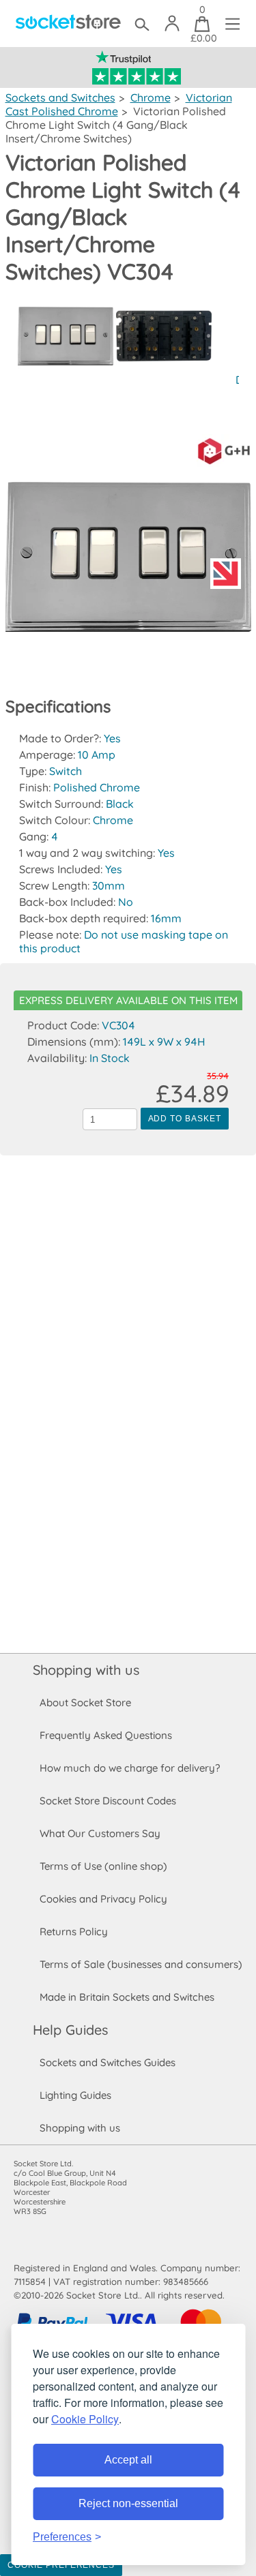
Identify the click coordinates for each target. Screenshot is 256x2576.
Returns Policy (74, 1931)
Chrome (151, 97)
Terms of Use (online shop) (103, 1866)
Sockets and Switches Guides (108, 2062)
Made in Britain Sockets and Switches (127, 1997)
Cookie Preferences (61, 2565)
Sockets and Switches (60, 97)
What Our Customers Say (100, 1833)
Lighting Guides (75, 2095)
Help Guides (70, 2030)
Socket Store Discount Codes (108, 1801)
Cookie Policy (85, 2419)
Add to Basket (185, 1119)
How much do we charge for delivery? (130, 1768)
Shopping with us (86, 1670)
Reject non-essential (128, 2503)
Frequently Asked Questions (106, 1735)
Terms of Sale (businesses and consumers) (141, 1964)
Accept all (128, 2460)
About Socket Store (85, 1702)
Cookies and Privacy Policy (103, 1899)
